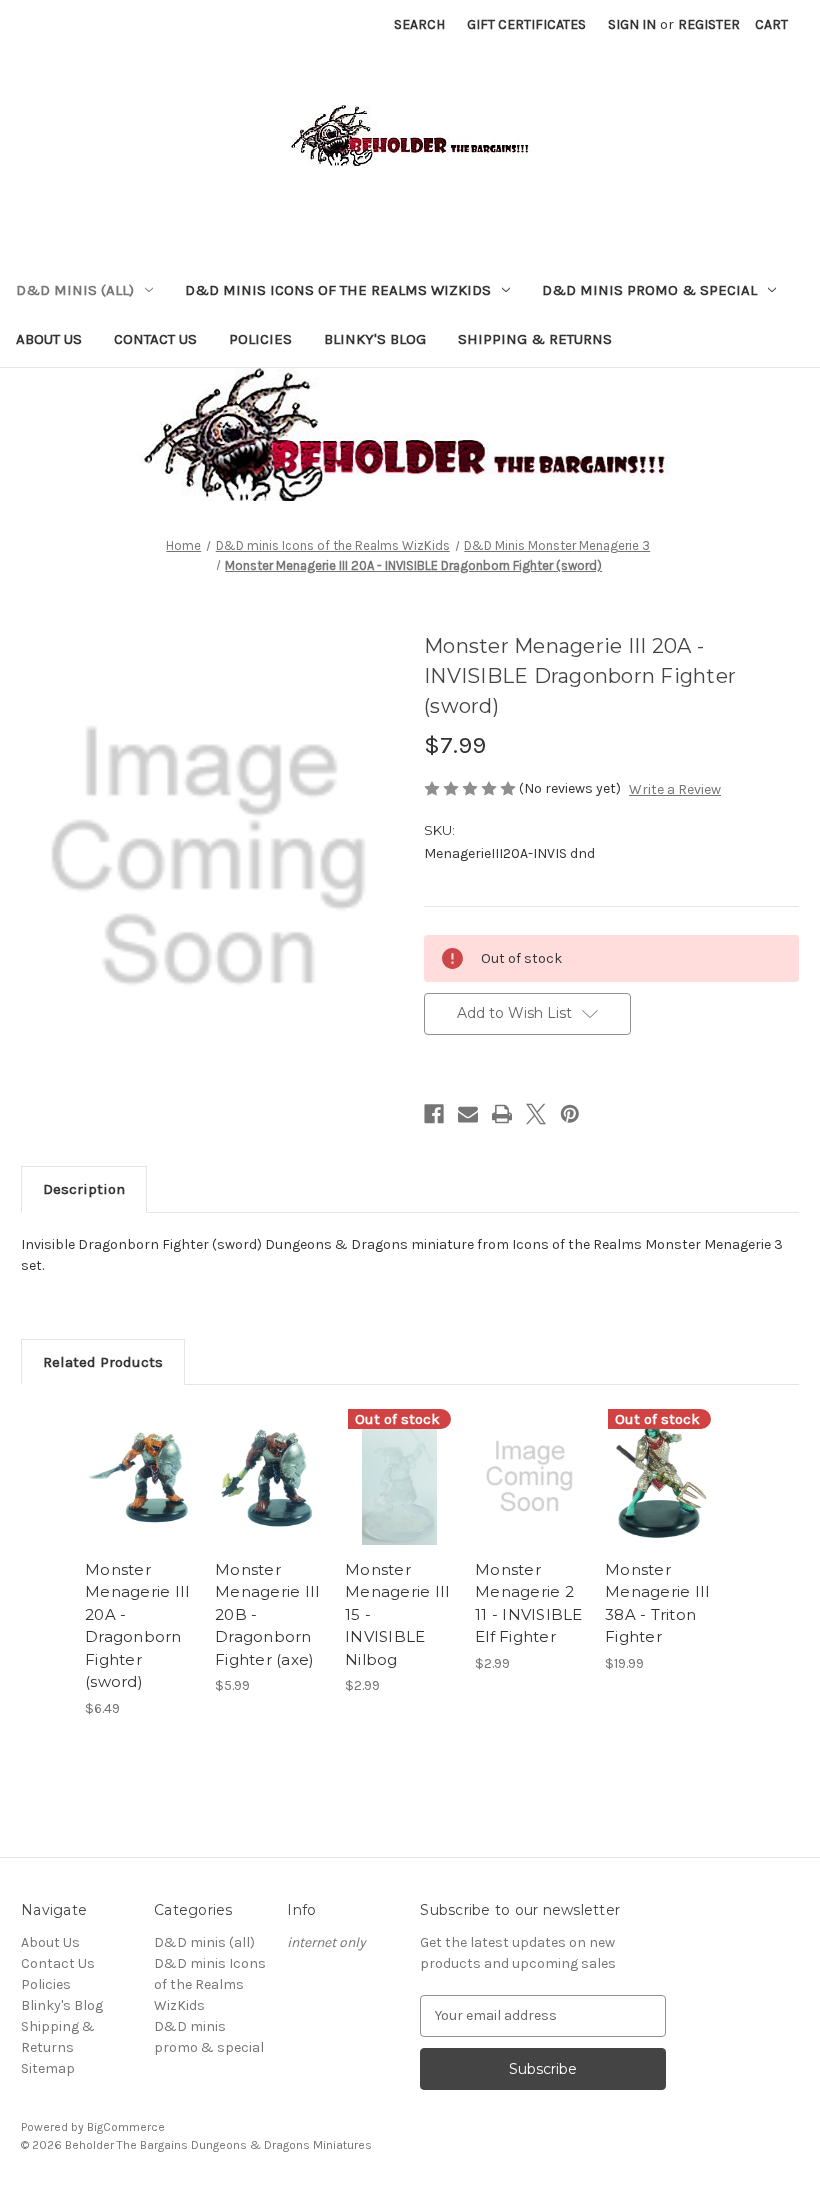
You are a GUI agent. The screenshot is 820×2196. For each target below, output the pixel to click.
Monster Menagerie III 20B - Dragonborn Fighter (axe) (267, 1614)
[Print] (502, 1114)
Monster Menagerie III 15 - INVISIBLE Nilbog (397, 1614)
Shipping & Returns (535, 339)
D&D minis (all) (75, 290)
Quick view (139, 1452)
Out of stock (399, 1501)
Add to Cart (140, 1501)
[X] (536, 1114)
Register (709, 24)
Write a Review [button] (675, 789)
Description (84, 1189)
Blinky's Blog (375, 339)
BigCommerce (126, 2127)
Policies (260, 339)
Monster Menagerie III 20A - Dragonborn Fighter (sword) (137, 1626)
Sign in (632, 24)
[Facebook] (434, 1114)
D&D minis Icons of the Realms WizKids (338, 290)
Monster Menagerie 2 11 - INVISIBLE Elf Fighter (529, 1603)
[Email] (468, 1114)
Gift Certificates (526, 24)
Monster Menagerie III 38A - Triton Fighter (657, 1603)
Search (419, 24)
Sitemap (48, 2068)
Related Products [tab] (103, 1362)
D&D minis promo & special (649, 290)
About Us (49, 339)
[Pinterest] (570, 1114)
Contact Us (155, 339)
